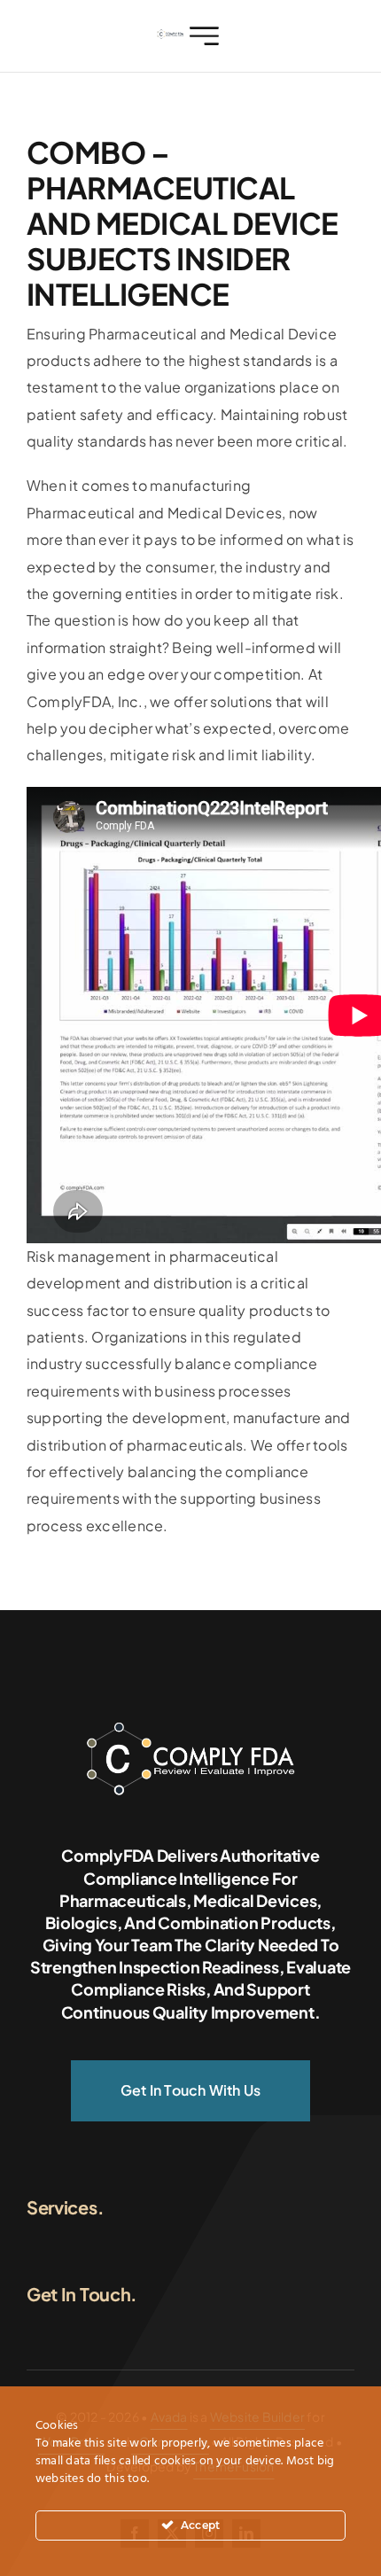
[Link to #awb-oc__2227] (204, 36)
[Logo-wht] (190, 1723)
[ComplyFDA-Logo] (171, 36)
